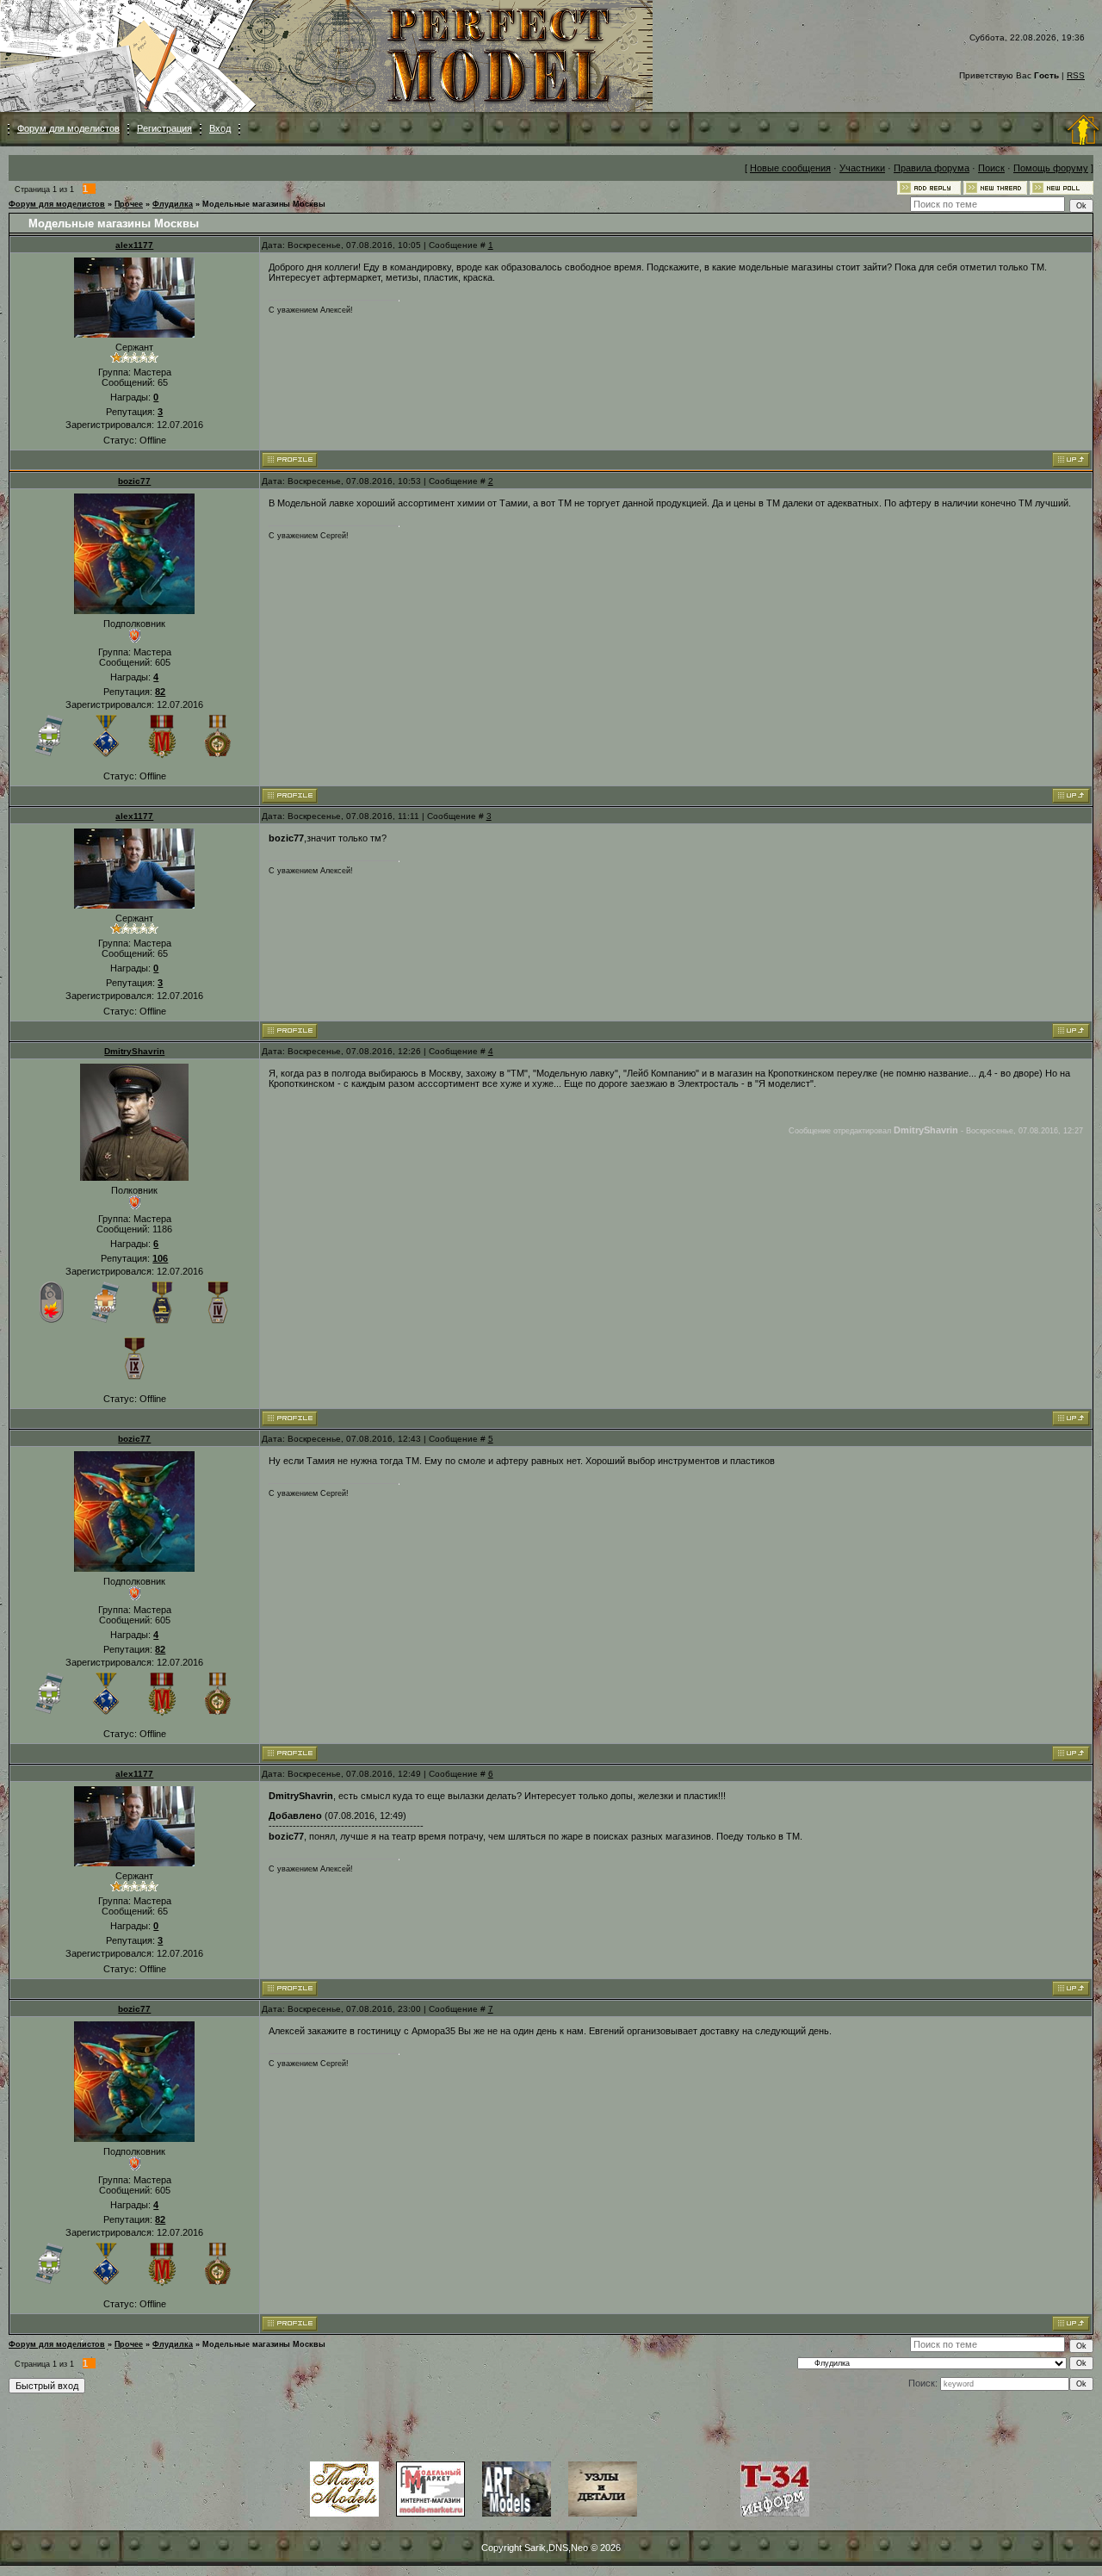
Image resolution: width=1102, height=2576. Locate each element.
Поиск (991, 168)
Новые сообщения (790, 168)
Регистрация (164, 128)
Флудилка (173, 204)
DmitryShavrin (134, 1051)
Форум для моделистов (68, 128)
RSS (1076, 75)
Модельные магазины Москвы (264, 204)
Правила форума (932, 168)
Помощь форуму (1051, 168)
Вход (220, 128)
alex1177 (134, 245)
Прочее (129, 204)
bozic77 (134, 481)
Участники (862, 168)
